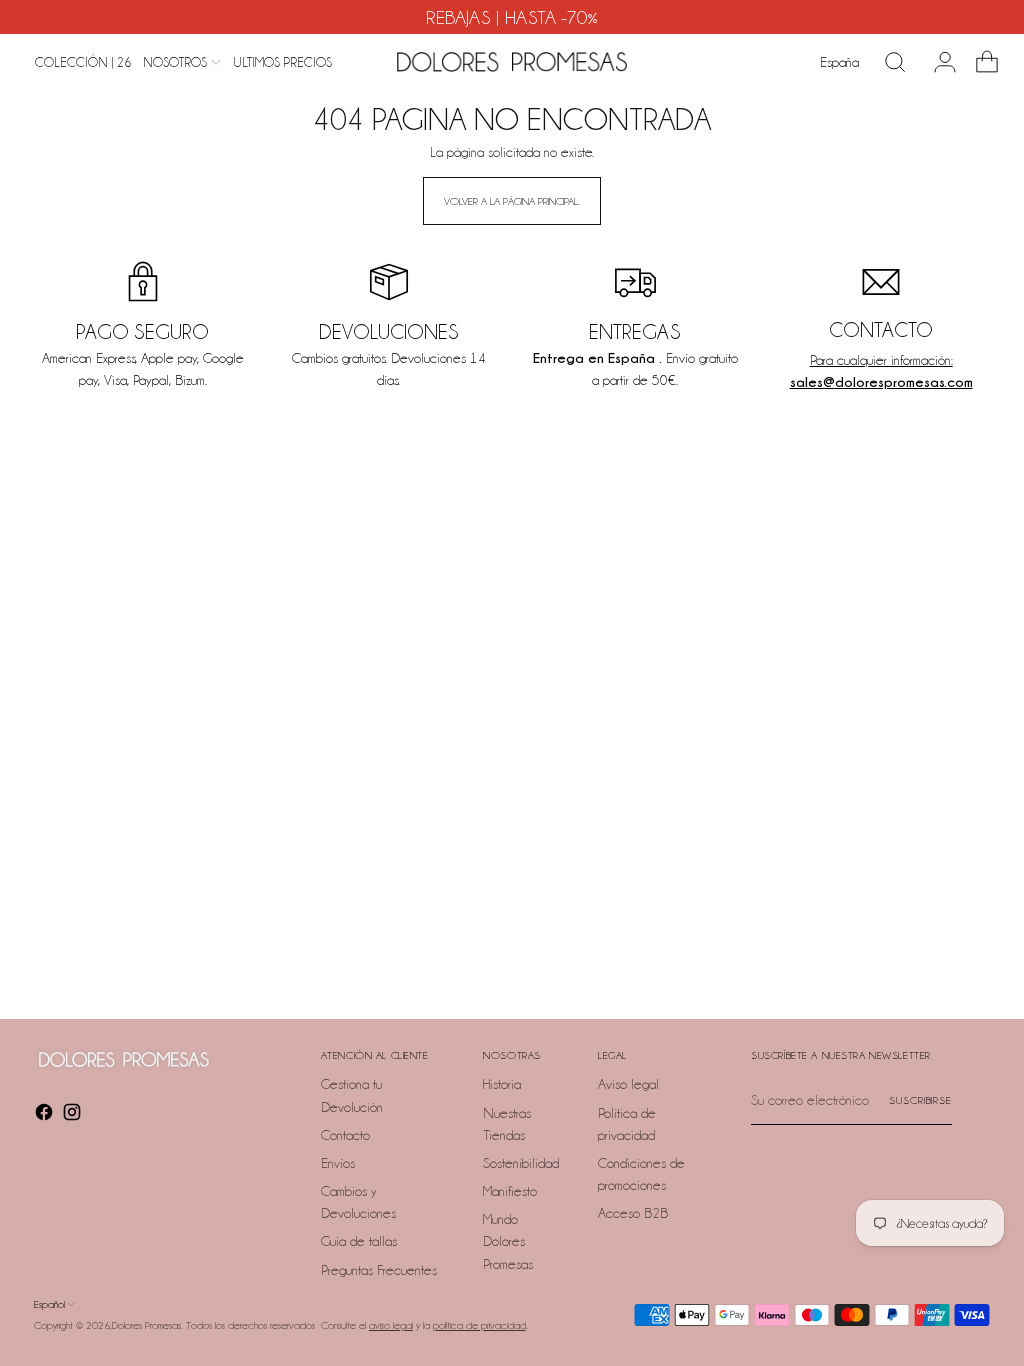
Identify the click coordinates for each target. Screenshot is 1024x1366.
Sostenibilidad (521, 1163)
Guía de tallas (359, 1241)
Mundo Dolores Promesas (508, 1241)
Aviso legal (628, 1084)
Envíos (338, 1163)
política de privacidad (479, 1325)
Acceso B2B (633, 1213)
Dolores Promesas (146, 1325)
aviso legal (391, 1325)
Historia (502, 1084)
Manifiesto (510, 1191)
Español (49, 1304)
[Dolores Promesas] (512, 62)
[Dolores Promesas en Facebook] (46, 1115)
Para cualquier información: (881, 360)
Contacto (345, 1135)
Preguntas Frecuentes (379, 1270)
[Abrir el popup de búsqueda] (895, 62)
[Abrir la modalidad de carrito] (979, 62)
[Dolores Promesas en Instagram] (74, 1115)
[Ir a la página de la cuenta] (937, 62)
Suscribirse (920, 1100)
